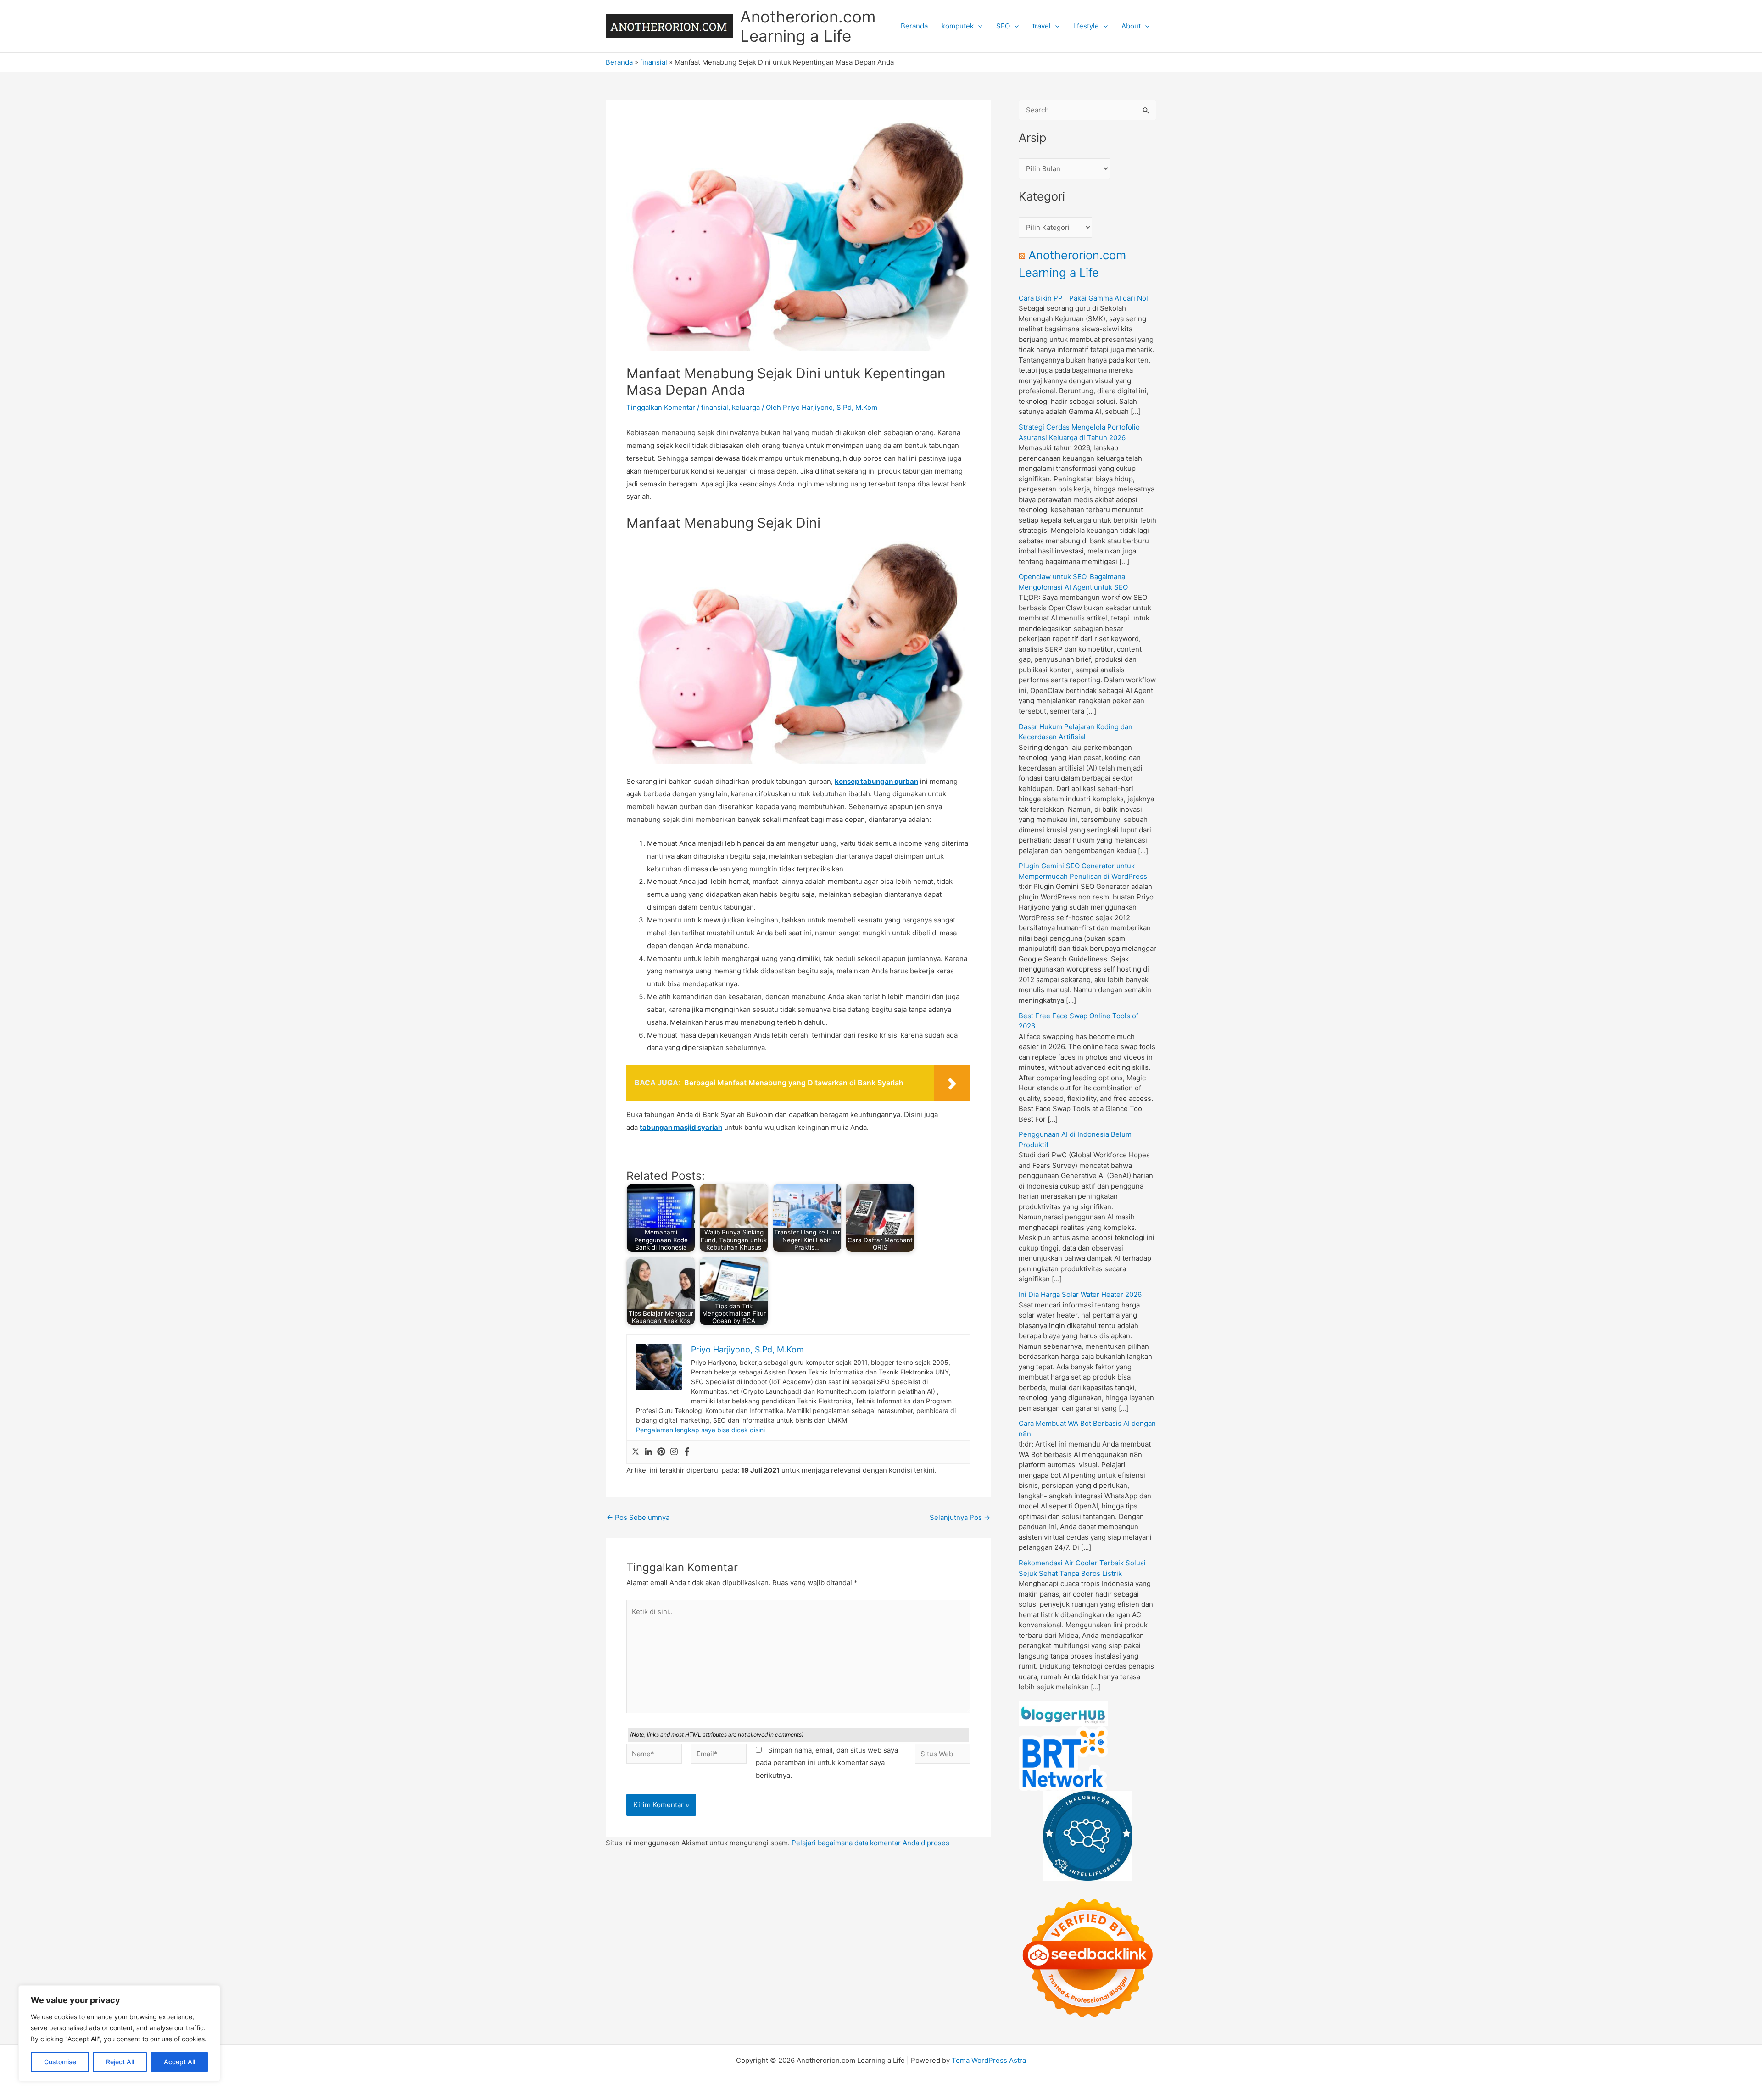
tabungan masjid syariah (681, 1127)
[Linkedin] (648, 1452)
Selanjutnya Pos (960, 1517)
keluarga (746, 407)
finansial (654, 62)
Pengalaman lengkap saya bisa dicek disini (700, 1430)
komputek (958, 26)
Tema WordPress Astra (989, 2060)
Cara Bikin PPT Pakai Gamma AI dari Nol (1083, 298)
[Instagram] (674, 1452)
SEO (1003, 26)
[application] (978, 26)
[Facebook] (687, 1452)
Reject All (120, 2062)
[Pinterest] (661, 1452)
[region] (119, 2033)
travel (1042, 26)
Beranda (914, 26)
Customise (60, 2062)
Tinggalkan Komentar (661, 407)
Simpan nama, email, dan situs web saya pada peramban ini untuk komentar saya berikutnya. (827, 1763)
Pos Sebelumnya (638, 1517)
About (1131, 26)
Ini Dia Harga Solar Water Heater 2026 (1080, 1294)
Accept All (179, 2062)
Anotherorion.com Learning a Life (808, 26)
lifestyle (1086, 26)
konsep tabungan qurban (876, 781)
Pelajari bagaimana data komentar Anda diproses (870, 1843)
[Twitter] (636, 1452)
